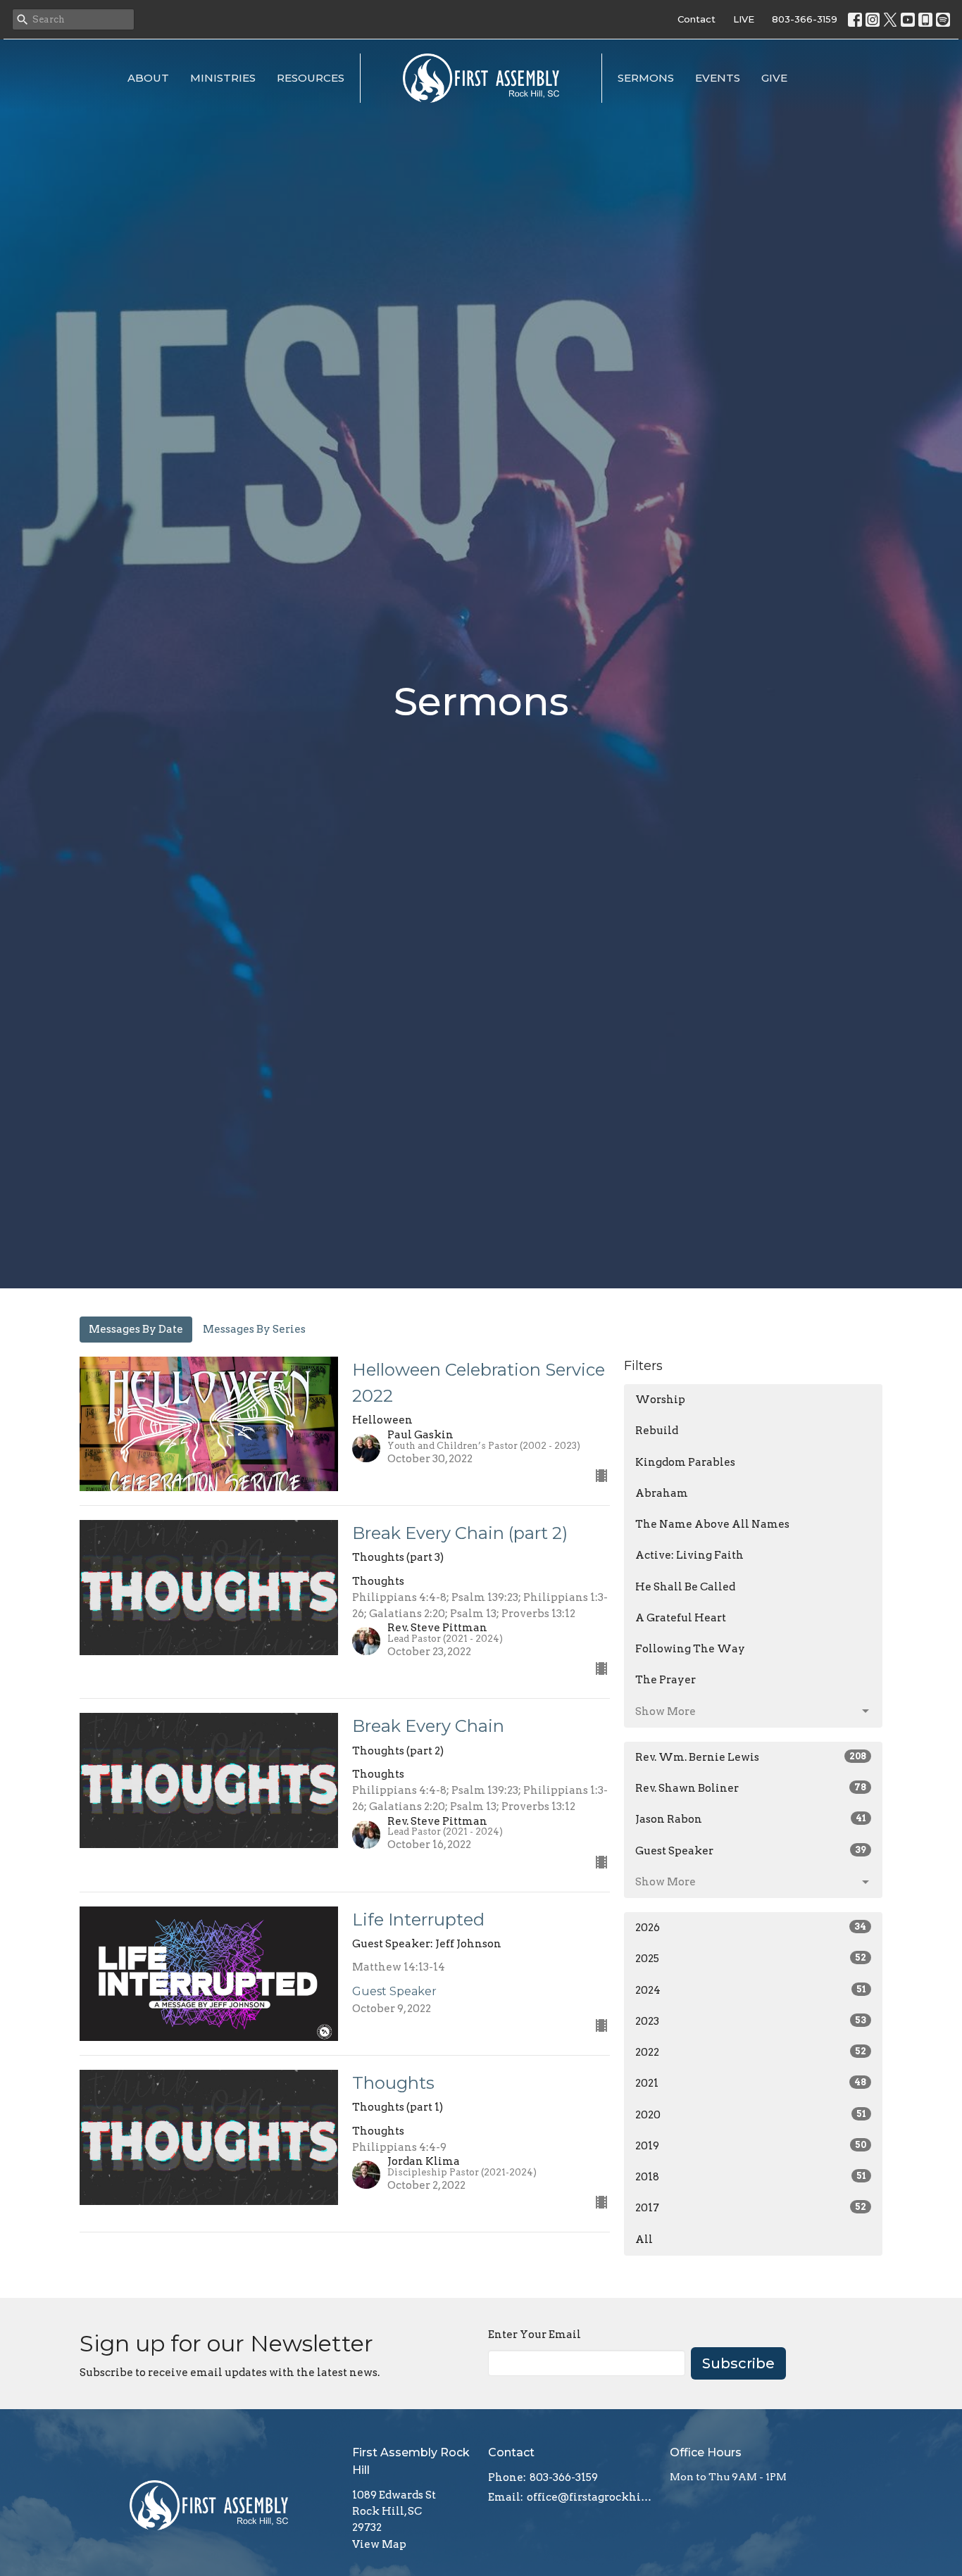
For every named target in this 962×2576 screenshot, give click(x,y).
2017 (751, 2208)
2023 (751, 2021)
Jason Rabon (751, 1819)
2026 (751, 1928)
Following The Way (690, 1649)
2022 (751, 2052)
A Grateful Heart (681, 1618)
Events (718, 78)
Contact (696, 19)
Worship (660, 1400)
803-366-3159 (805, 19)
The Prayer (666, 1680)
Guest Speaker (751, 1851)
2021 (751, 2083)
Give (774, 78)
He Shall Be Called (685, 1587)
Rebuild (657, 1431)
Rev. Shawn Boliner (751, 1788)
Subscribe (738, 2363)
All (644, 2239)
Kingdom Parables (685, 1462)
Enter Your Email (535, 2335)
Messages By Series (254, 1329)
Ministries (223, 78)
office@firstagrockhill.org (591, 2497)
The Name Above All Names (712, 1524)
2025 (751, 1959)
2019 (751, 2146)
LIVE (744, 19)
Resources (311, 78)
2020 (751, 2115)
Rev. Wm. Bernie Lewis (751, 1757)
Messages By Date (136, 1329)
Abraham (662, 1493)
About (148, 78)
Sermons (646, 78)
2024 (751, 1990)
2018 (751, 2177)
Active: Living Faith (689, 1555)
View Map (379, 2544)
